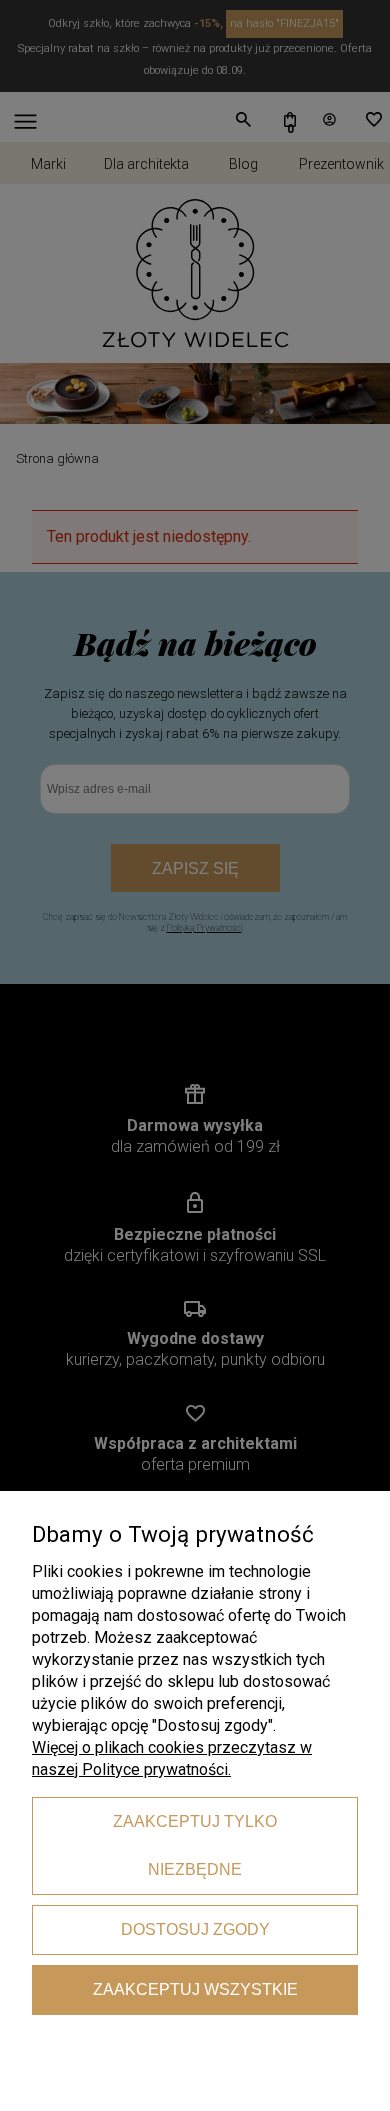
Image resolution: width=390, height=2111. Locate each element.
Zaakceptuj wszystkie (195, 1989)
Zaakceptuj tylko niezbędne (195, 1845)
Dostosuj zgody (195, 1929)
